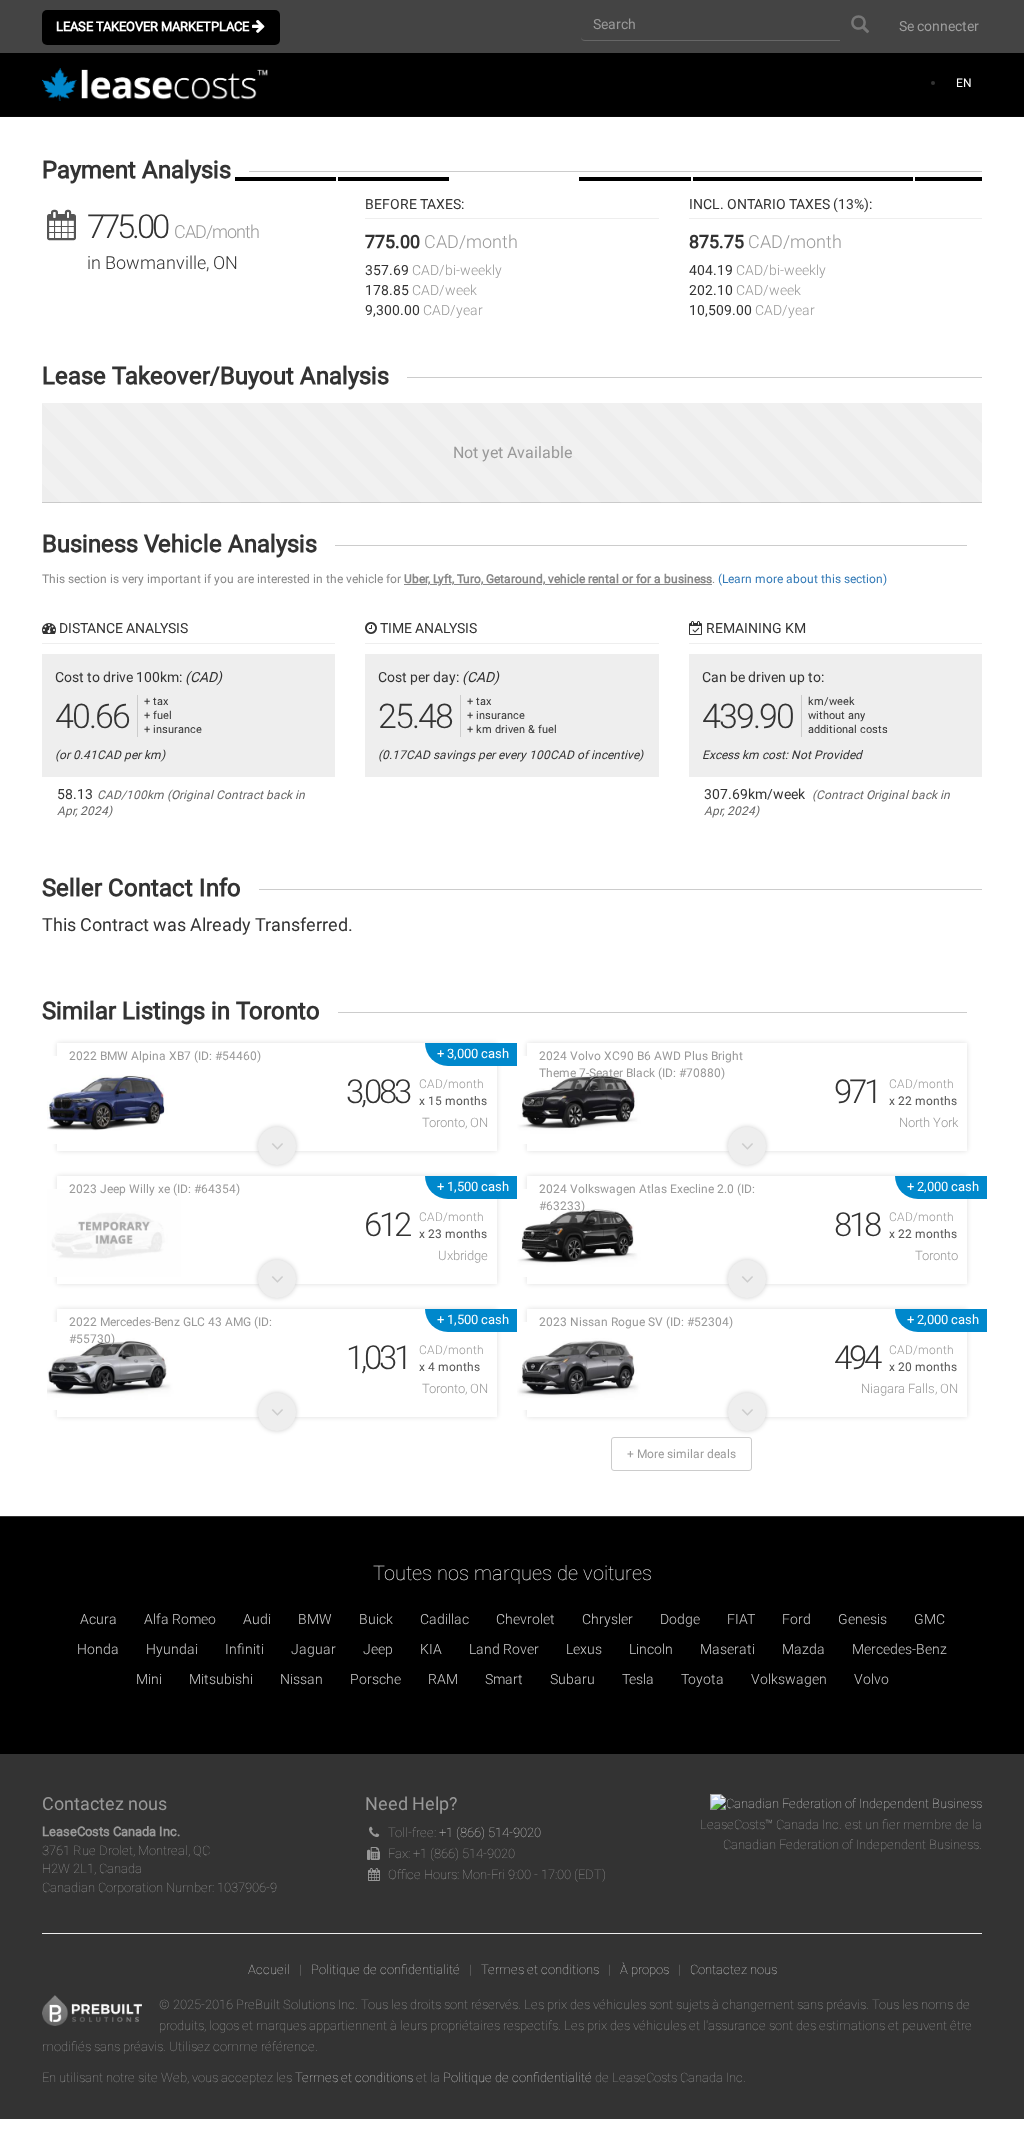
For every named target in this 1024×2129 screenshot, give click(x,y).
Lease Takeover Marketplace (154, 26)
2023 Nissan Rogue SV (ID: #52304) (636, 1322)
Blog (948, 150)
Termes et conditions (540, 1969)
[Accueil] (161, 86)
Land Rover (504, 1649)
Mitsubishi (221, 1679)
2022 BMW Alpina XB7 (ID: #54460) (165, 1056)
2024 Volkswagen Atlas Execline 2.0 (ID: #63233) (647, 1197)
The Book (285, 150)
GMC (929, 1619)
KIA (431, 1649)
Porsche (375, 1679)
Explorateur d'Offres (798, 150)
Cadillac (444, 1619)
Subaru (572, 1679)
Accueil (269, 1969)
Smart (504, 1679)
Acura (98, 1619)
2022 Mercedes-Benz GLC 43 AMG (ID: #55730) (170, 1330)
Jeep (378, 1649)
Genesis (862, 1619)
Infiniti (244, 1649)
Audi (257, 1619)
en (964, 83)
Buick (376, 1619)
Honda (98, 1649)
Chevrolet (525, 1619)
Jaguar (313, 1649)
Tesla (638, 1679)
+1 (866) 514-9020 (490, 1832)
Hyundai (172, 1649)
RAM (443, 1679)
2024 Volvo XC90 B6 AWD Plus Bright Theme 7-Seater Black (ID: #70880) (641, 1064)
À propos (644, 1969)
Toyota (702, 1679)
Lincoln (651, 1649)
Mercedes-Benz (899, 1649)
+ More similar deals (681, 1454)
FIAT (741, 1619)
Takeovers (509, 150)
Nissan (301, 1679)
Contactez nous (733, 1969)
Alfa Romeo (180, 1619)
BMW (315, 1619)
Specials (388, 150)
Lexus (584, 1649)
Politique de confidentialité (385, 1969)
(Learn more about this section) (802, 579)
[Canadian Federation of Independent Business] (846, 1803)
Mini (149, 1679)
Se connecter (939, 26)
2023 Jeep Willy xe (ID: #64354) (154, 1189)
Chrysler (607, 1619)
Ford (796, 1619)
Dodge (680, 1619)
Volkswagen (789, 1679)
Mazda (803, 1649)
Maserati (727, 1649)
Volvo (871, 1679)
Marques (630, 150)
